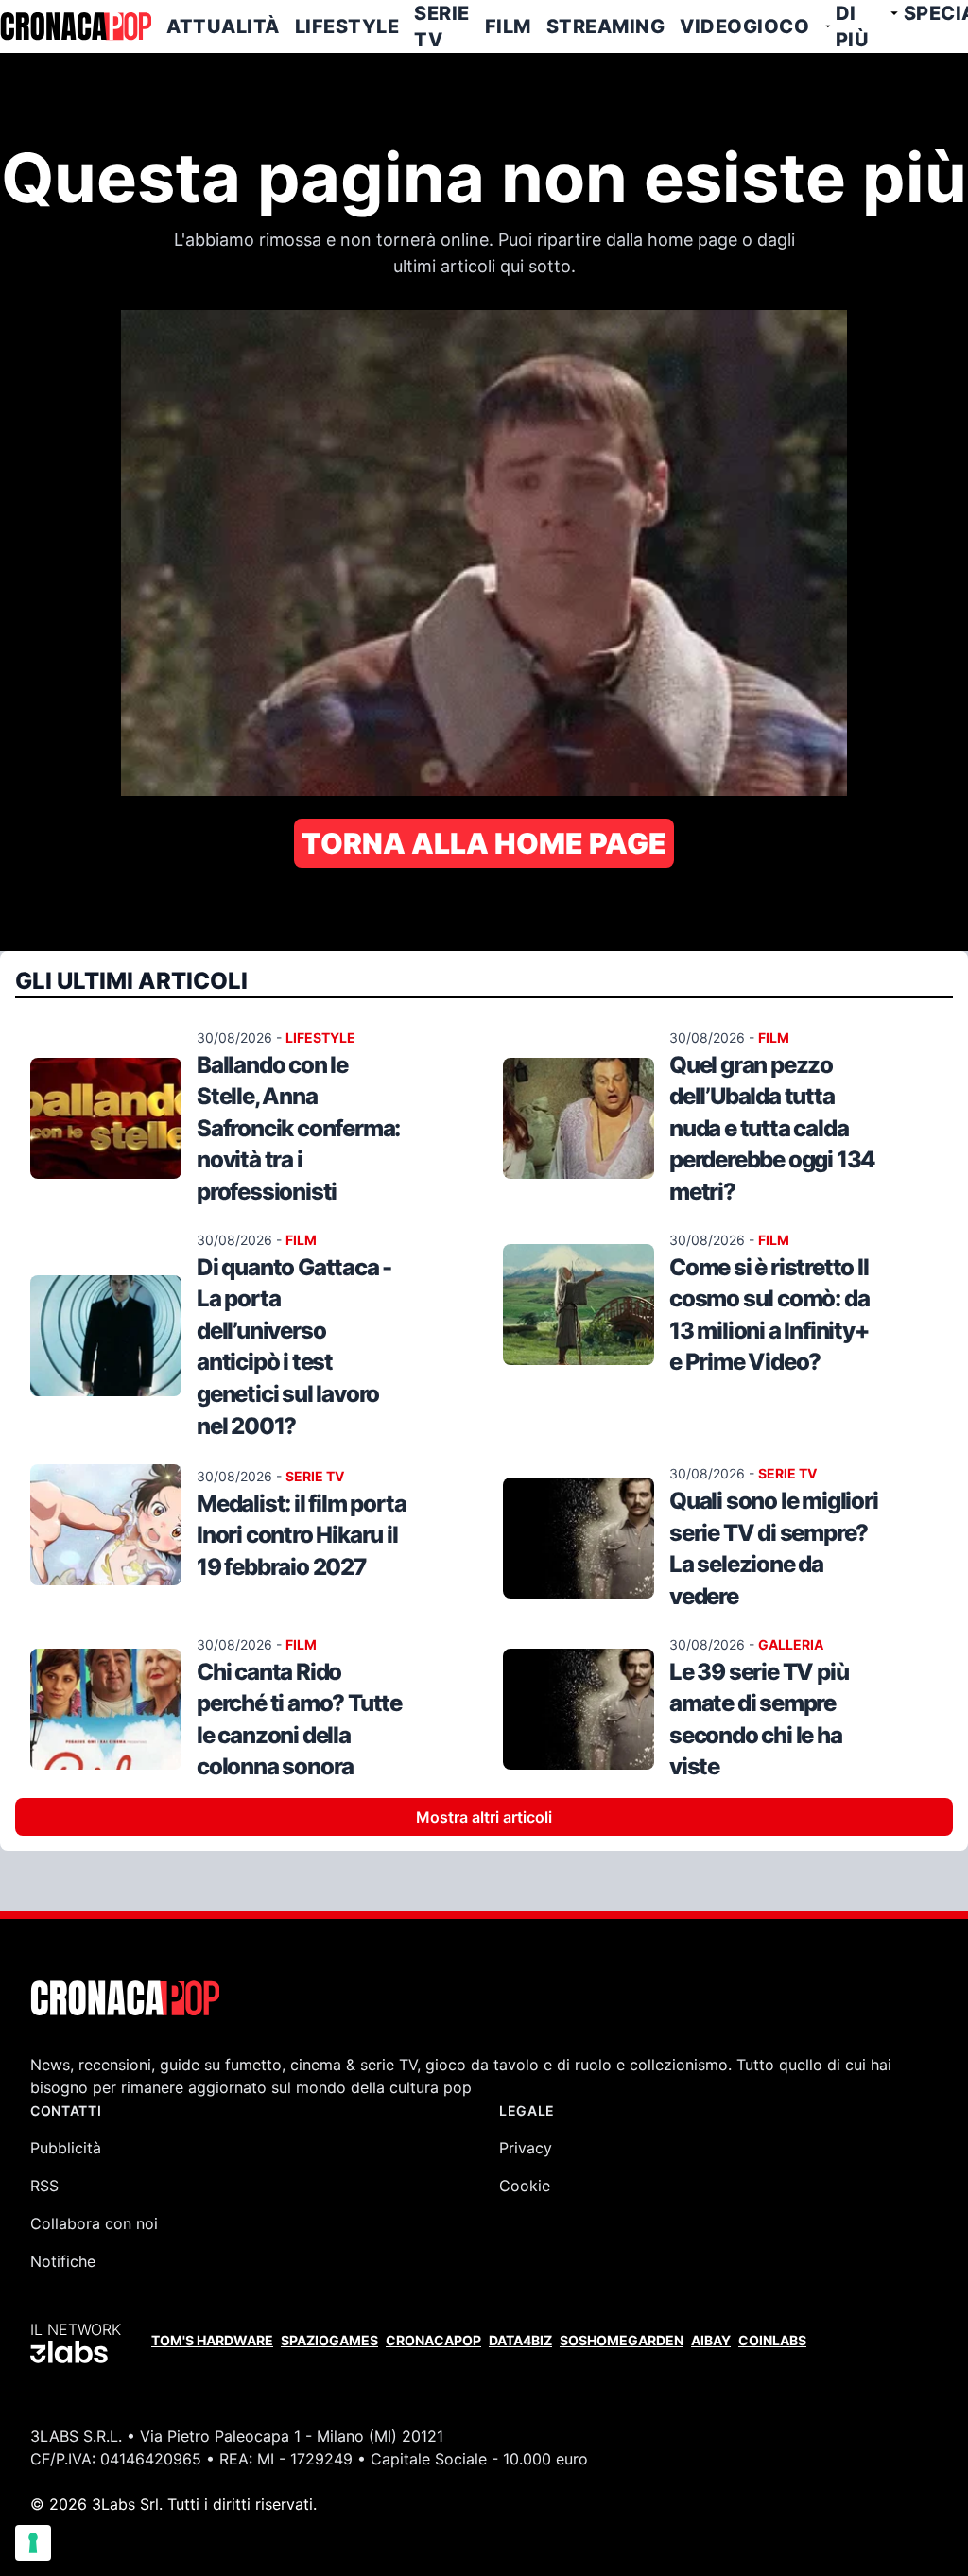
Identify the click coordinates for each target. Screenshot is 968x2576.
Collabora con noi (94, 2223)
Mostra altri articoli (484, 1817)
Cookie (525, 2186)
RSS (44, 2186)
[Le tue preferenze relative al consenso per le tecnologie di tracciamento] (33, 2543)
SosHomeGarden (622, 2340)
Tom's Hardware (212, 2340)
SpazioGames (329, 2340)
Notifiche (63, 2261)
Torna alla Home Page (484, 843)
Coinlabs (772, 2340)
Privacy (526, 2148)
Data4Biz (520, 2340)
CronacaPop (433, 2340)
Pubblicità (66, 2148)
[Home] (76, 26)
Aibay (711, 2340)
